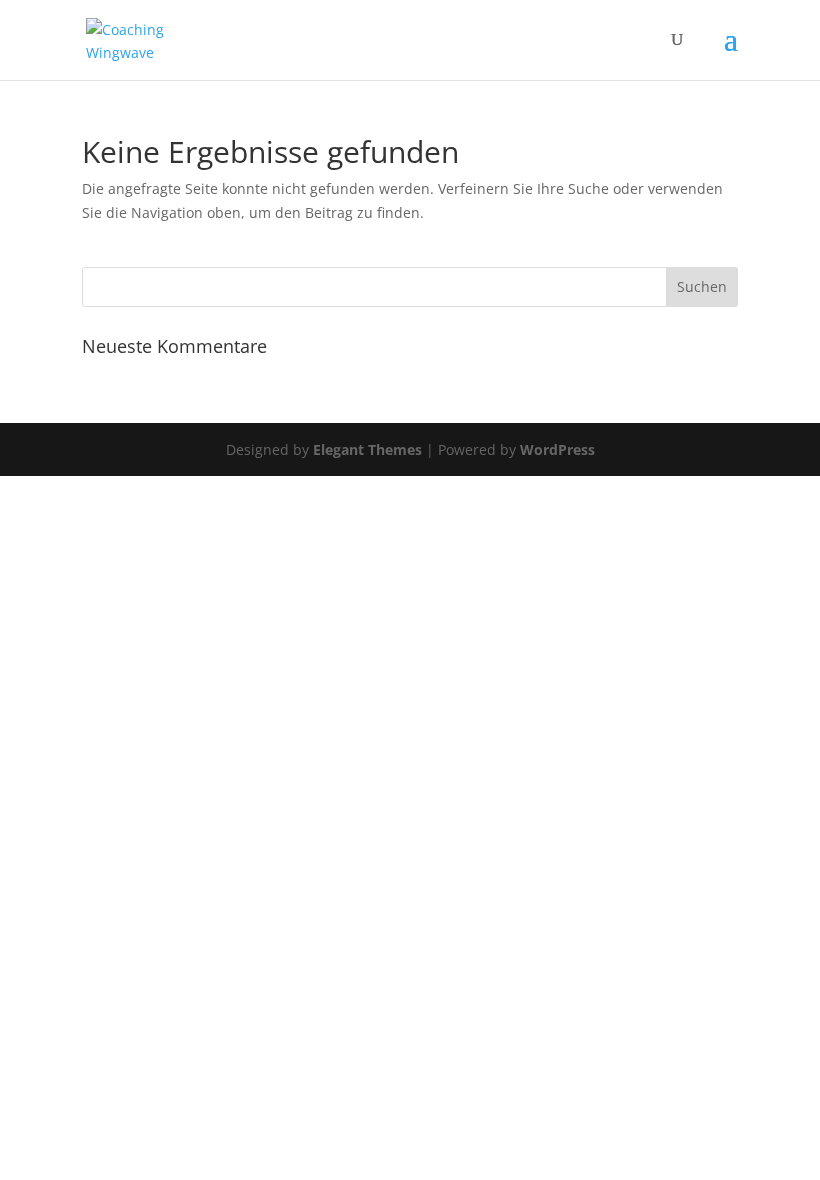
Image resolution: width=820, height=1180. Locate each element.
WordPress (557, 449)
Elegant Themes (367, 449)
